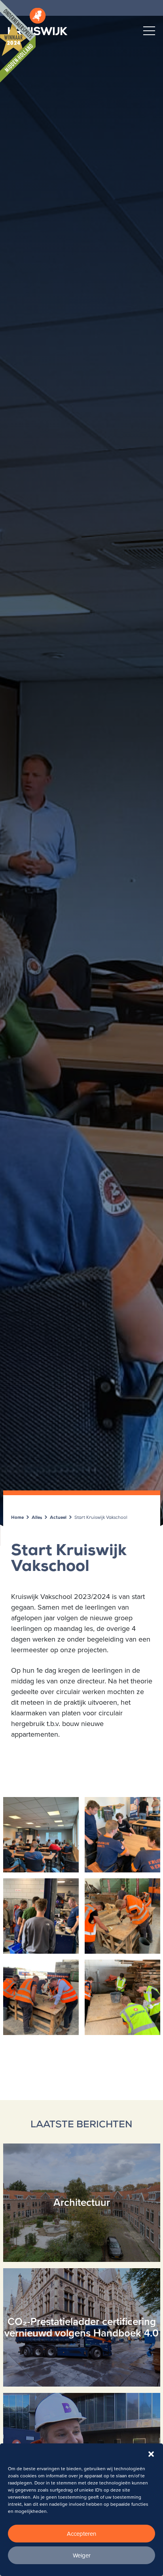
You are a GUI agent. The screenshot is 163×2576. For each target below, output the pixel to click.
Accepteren (81, 2534)
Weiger (82, 2555)
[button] (151, 2453)
